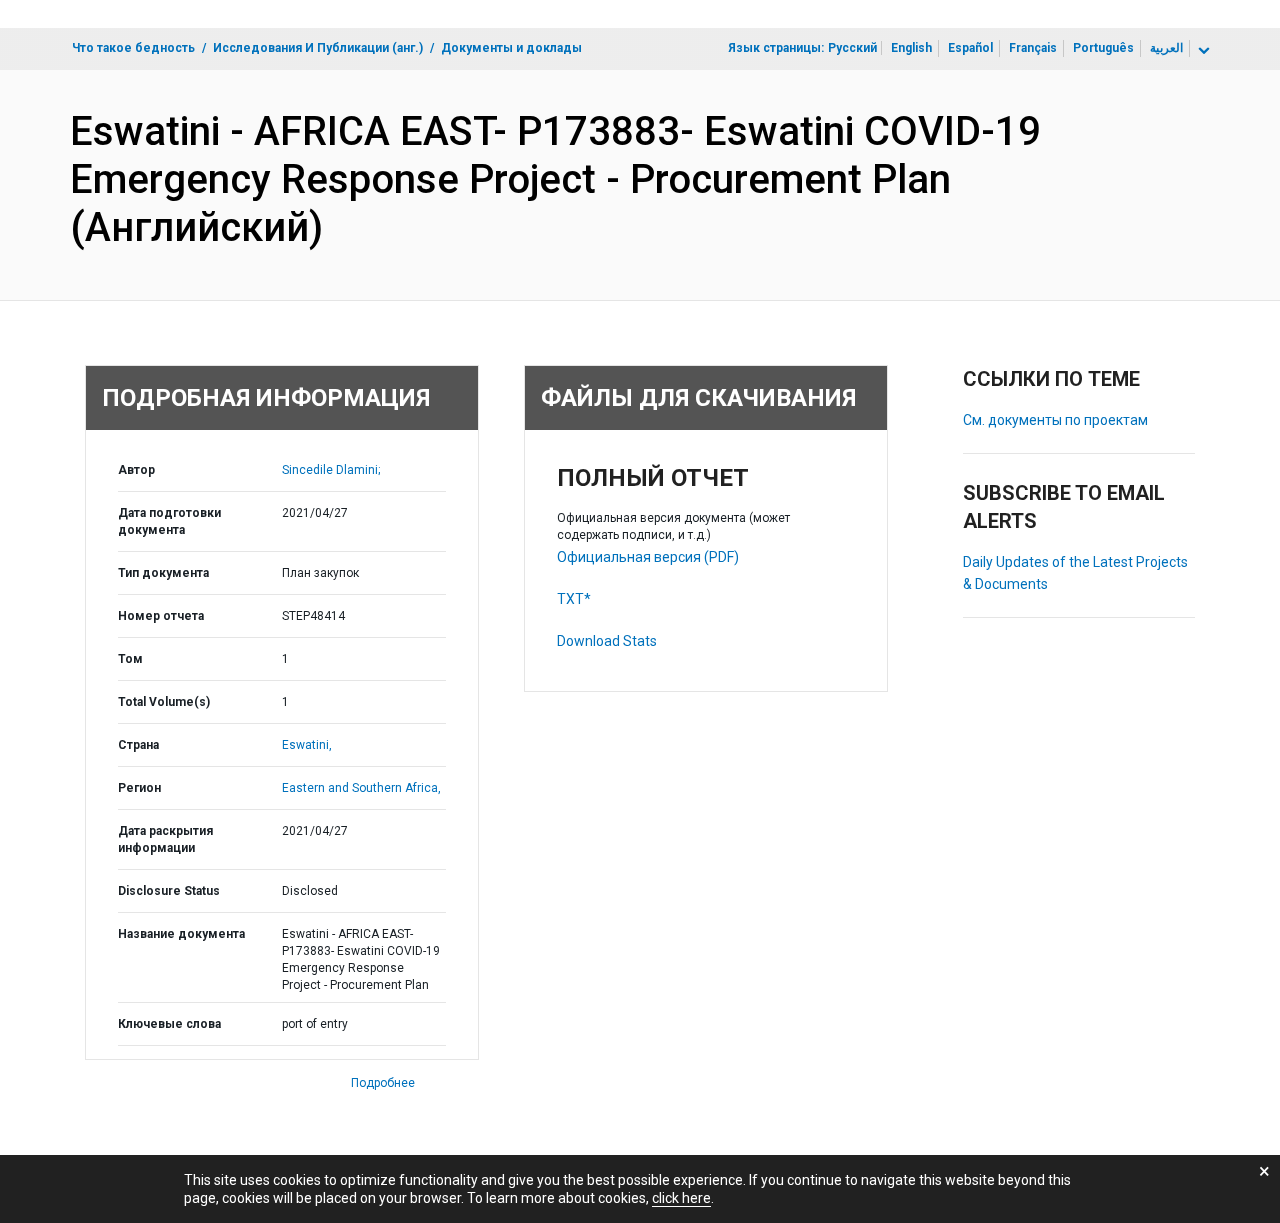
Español (970, 48)
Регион (139, 788)
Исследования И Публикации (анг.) (318, 48)
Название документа (181, 934)
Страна (138, 745)
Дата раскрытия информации (165, 839)
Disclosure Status (169, 891)
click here (681, 1198)
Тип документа (163, 573)
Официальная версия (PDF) (648, 557)
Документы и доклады (511, 48)
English (911, 48)
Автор (136, 470)
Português (1103, 48)
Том (130, 659)
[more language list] (1202, 51)
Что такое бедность (133, 48)
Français (1033, 48)
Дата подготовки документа (169, 521)
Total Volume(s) (164, 702)
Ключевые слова (169, 1024)
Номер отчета (161, 616)
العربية (1166, 48)
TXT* (574, 599)
